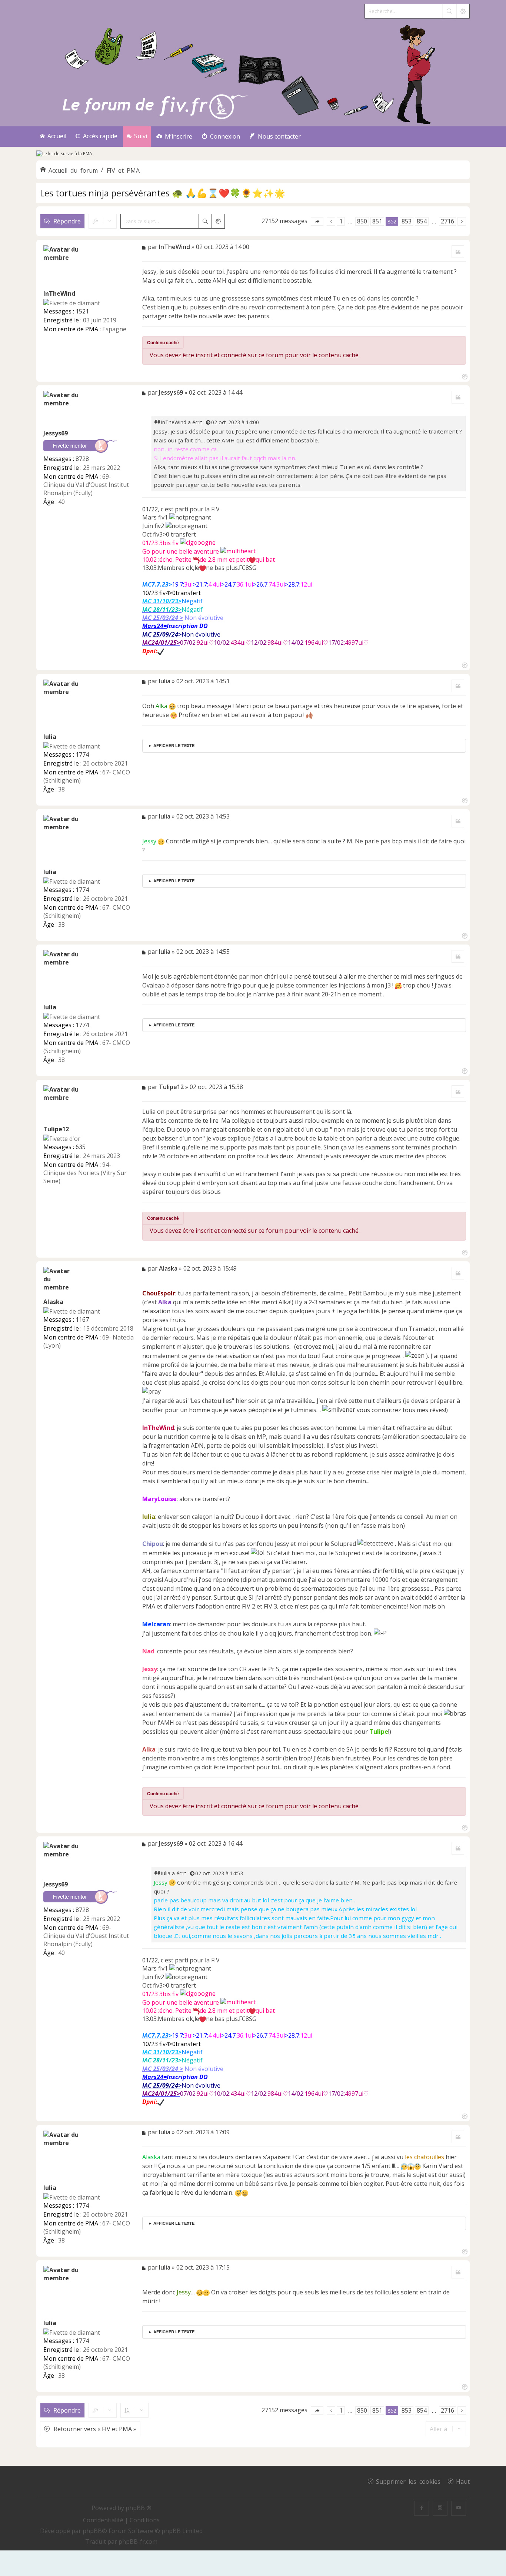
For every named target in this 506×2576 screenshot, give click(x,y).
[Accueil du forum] (253, 73)
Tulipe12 (56, 1129)
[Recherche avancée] (463, 11)
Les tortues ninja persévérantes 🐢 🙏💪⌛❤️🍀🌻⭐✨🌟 (163, 193)
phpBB (92, 2531)
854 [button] (422, 221)
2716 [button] (447, 221)
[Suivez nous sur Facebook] (422, 2508)
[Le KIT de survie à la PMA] (64, 154)
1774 (82, 754)
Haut (463, 2481)
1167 (82, 1319)
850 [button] (362, 221)
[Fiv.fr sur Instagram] (440, 2508)
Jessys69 (56, 433)
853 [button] (407, 221)
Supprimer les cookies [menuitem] (408, 2481)
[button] (317, 221)
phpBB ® (139, 2508)
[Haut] (464, 376)
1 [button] (341, 221)
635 (81, 1147)
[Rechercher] (449, 11)
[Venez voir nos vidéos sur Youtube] (459, 2508)
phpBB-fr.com (138, 2542)
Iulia (50, 737)
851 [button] (377, 221)
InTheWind (59, 293)
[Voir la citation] (209, 422)
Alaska (53, 1302)
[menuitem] (174, 137)
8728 (82, 459)
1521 (82, 311)
